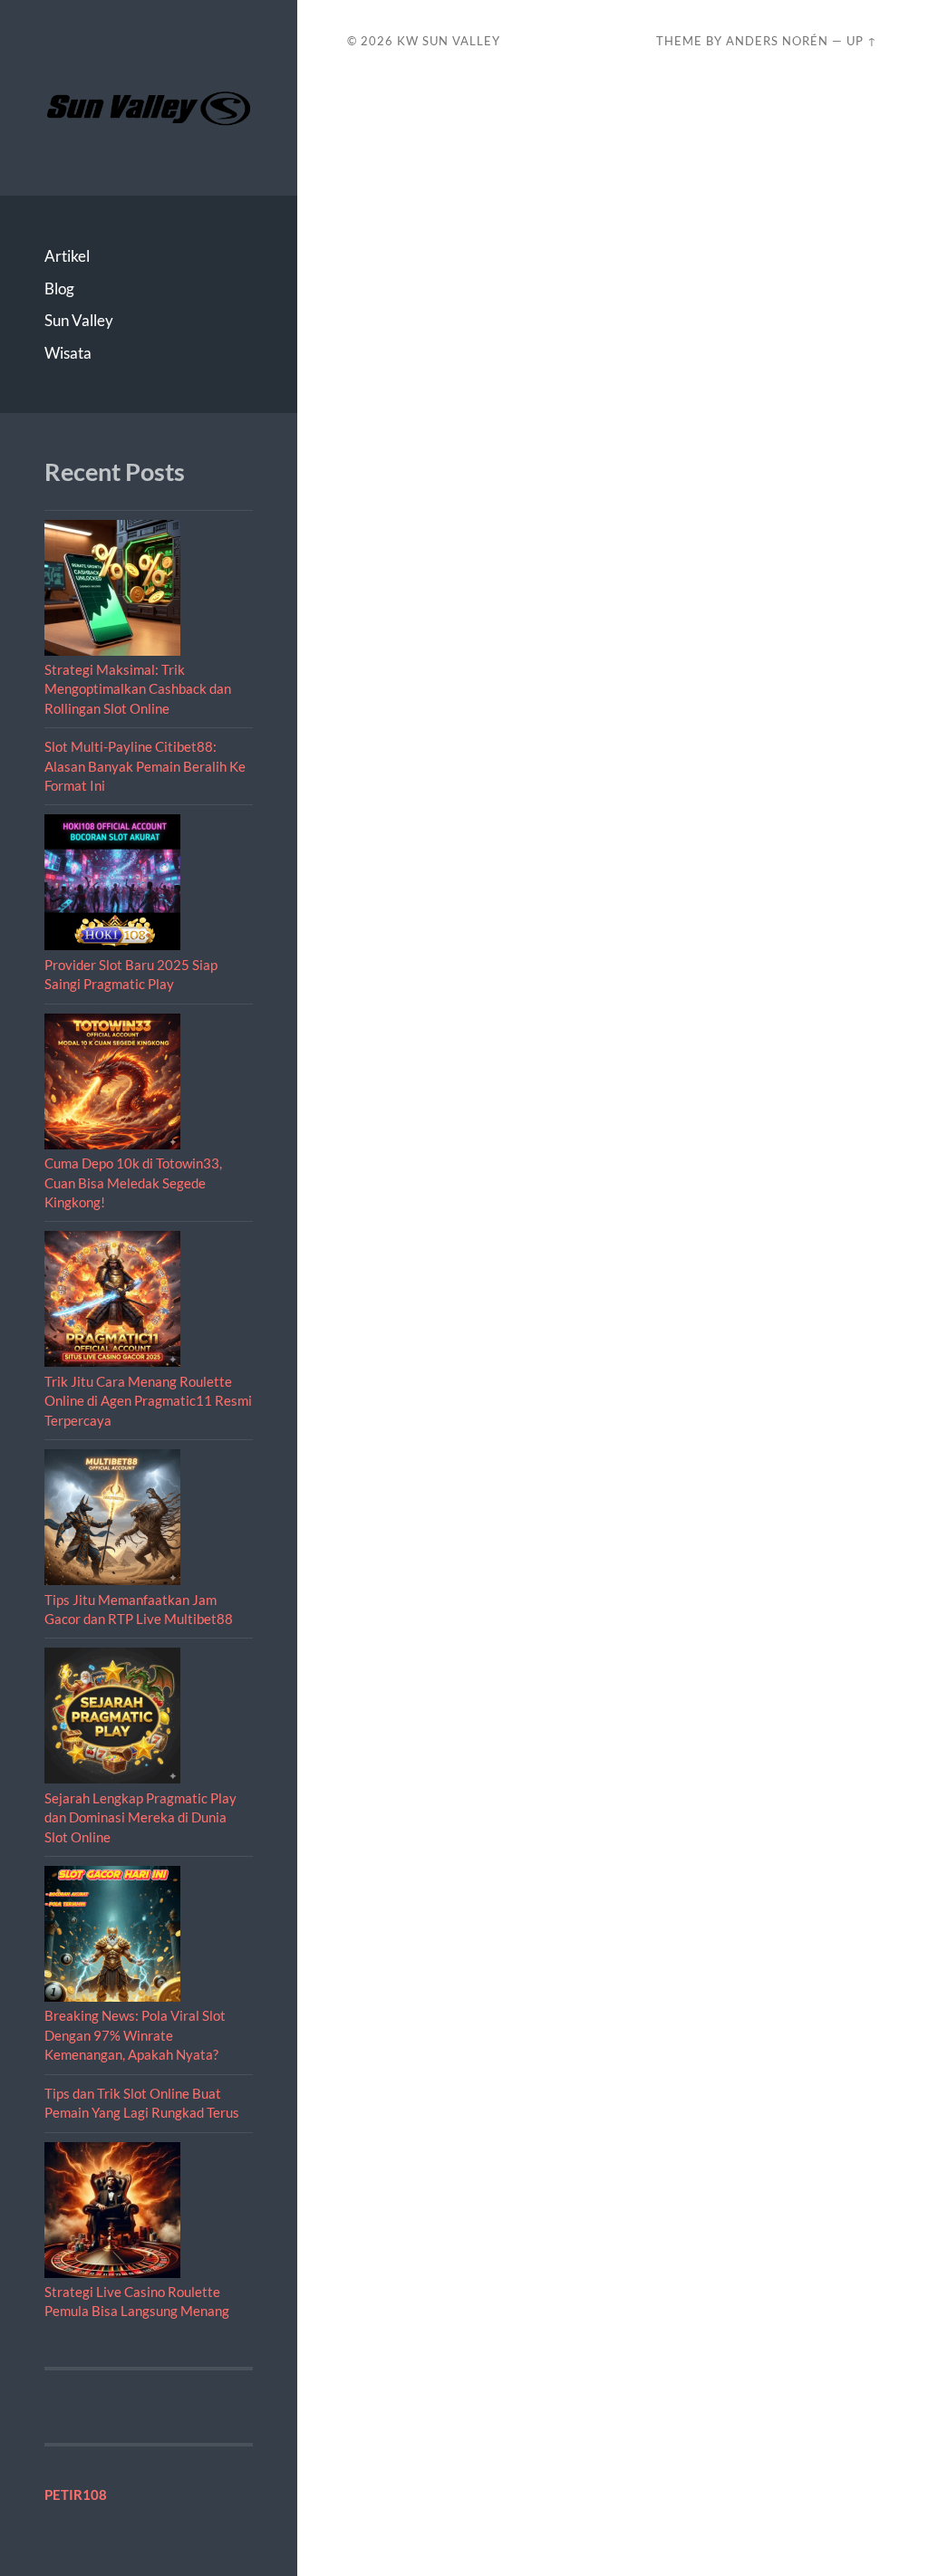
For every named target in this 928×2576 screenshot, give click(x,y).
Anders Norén (777, 41)
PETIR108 (76, 2494)
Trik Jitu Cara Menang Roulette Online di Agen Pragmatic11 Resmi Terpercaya (148, 1401)
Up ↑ (862, 41)
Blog (59, 288)
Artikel (67, 256)
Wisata (68, 353)
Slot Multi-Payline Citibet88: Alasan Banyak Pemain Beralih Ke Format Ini (145, 766)
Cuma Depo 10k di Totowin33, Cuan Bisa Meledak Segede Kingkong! (133, 1182)
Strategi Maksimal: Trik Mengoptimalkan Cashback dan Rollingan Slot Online (138, 689)
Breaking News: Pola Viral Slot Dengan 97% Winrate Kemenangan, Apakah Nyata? (135, 2035)
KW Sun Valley (449, 41)
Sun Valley (79, 320)
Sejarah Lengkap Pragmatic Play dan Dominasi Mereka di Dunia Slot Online (140, 1817)
